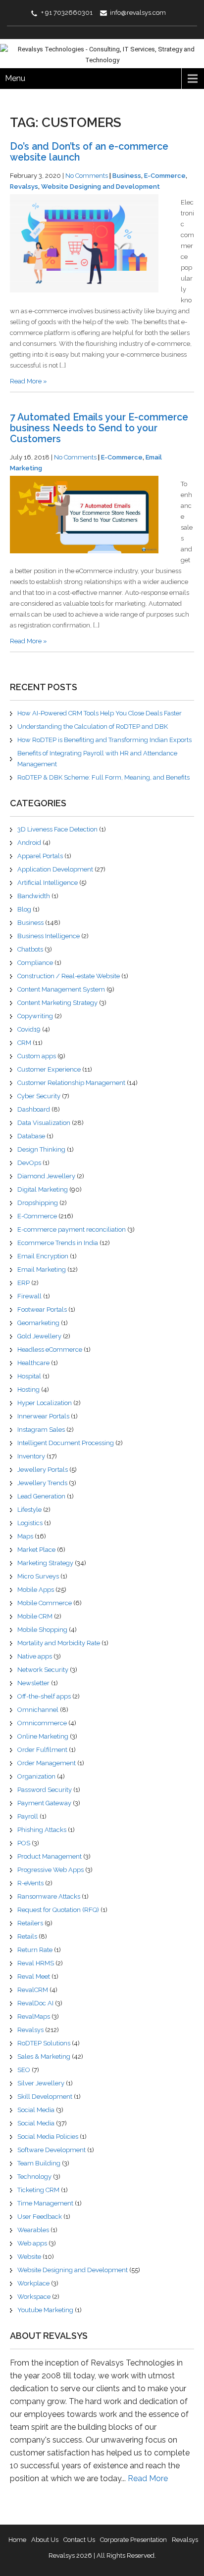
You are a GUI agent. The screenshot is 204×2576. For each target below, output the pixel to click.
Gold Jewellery (39, 1336)
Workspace (34, 2297)
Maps (25, 1536)
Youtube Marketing (45, 2310)
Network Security (43, 1670)
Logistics (30, 1523)
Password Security (45, 1790)
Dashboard (34, 1109)
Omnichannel (38, 1710)
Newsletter (33, 1683)
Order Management (47, 1763)
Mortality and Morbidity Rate (59, 1643)
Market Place (36, 1550)
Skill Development (45, 2097)
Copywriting (35, 1016)
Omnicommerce (42, 1723)
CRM (24, 1043)
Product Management (50, 1856)
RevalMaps (34, 2016)
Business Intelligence (49, 936)
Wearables (33, 2230)
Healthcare (33, 1363)
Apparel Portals (40, 856)
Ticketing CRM (38, 2190)
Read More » (28, 381)
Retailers (30, 1923)
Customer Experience (49, 1069)
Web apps (32, 2243)
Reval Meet (34, 1976)
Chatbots (30, 949)
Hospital (29, 1376)
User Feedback (40, 2217)
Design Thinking (41, 1149)
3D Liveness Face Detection (57, 829)
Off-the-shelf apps (44, 1696)
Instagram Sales (41, 1430)
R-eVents (30, 1883)
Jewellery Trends (42, 1483)
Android (29, 843)
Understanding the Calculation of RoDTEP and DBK (93, 727)
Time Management (45, 2203)
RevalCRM (33, 1990)
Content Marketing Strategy (57, 1003)
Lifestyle (29, 1510)
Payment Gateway (44, 1803)
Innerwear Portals (43, 1416)
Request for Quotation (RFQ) (58, 1910)
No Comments (87, 176)
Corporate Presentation (133, 2540)
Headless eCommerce (50, 1350)
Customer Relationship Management (71, 1083)
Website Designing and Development (101, 187)
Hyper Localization (45, 1403)
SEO (24, 2070)
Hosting (28, 1390)
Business (127, 176)
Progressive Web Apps (51, 1870)
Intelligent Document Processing (66, 1443)
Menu (15, 78)
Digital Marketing (43, 1189)
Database (31, 1136)
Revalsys (24, 187)
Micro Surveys (38, 1576)
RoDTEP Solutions (44, 2043)
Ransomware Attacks (49, 1896)
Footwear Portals (42, 1309)
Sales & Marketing (44, 2057)
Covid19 (29, 1029)
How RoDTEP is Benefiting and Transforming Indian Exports (104, 740)
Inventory (31, 1456)
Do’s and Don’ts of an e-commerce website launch (89, 152)
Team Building (39, 2163)
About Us (45, 2540)
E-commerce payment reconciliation (72, 1229)
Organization (36, 1776)
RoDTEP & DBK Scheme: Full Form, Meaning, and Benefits (103, 777)
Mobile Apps (36, 1590)
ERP (24, 1283)
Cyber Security (39, 1096)
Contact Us (79, 2540)
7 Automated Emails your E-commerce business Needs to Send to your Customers (99, 428)
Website (29, 2257)
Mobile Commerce (45, 1603)
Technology (34, 2177)
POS (24, 1843)
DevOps (29, 1163)
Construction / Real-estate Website (69, 976)
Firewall (29, 1296)
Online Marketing (43, 1736)
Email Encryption (43, 1256)
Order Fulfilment (42, 1750)
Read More (148, 2478)
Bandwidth (34, 896)
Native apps (35, 1656)
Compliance (35, 963)
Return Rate (35, 1950)
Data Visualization (44, 1123)
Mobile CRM (35, 1616)
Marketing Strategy (45, 1563)
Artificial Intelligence (48, 883)
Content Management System (61, 989)
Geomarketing (38, 1323)
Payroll (28, 1816)
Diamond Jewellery (46, 1176)
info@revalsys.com (138, 13)
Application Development (55, 869)
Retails (27, 1936)
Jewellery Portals (43, 1470)
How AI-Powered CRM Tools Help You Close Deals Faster (100, 713)
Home (17, 2540)
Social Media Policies (48, 2137)
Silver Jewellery (41, 2083)
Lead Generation (41, 1496)
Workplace (33, 2283)
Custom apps (37, 1056)
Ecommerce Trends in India (58, 1243)
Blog (24, 909)
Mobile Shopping (42, 1630)
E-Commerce (165, 176)
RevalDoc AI (35, 2003)
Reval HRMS (36, 1963)
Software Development (51, 2150)
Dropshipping (38, 1203)
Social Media (36, 2110)
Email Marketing (42, 1269)
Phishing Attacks (42, 1830)
